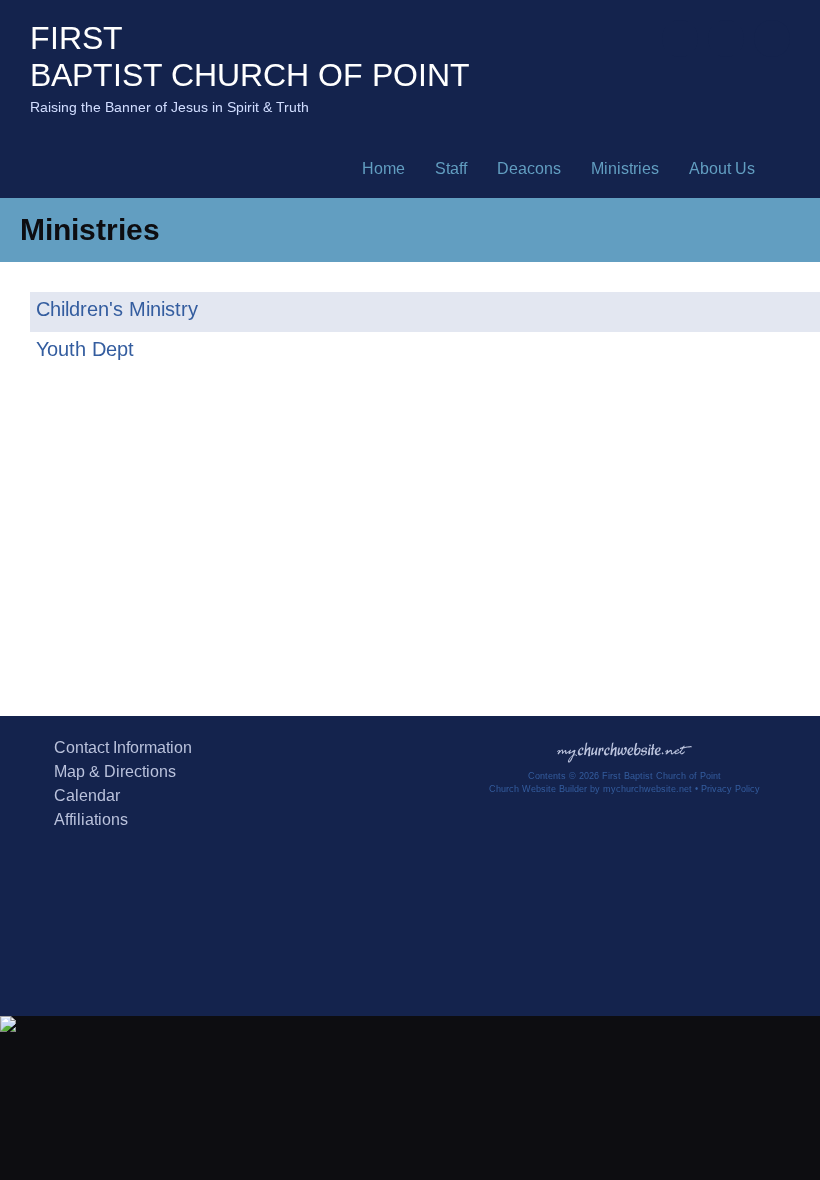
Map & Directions (111, 771)
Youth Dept (85, 349)
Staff (451, 168)
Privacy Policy (730, 789)
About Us (722, 168)
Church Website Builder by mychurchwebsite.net (590, 789)
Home (383, 168)
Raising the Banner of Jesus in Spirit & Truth (169, 107)
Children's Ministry (117, 309)
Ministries (625, 168)
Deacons (529, 168)
